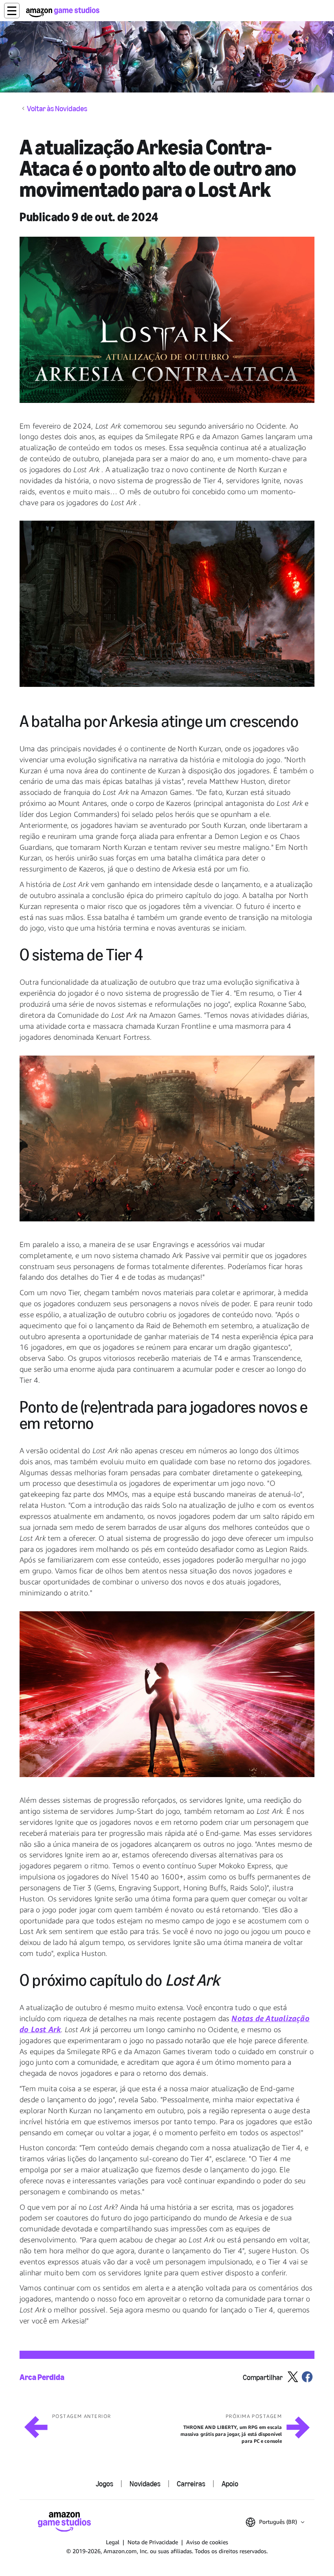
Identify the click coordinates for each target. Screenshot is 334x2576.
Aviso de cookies (207, 2542)
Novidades (145, 2484)
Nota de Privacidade (153, 2542)
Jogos (104, 2484)
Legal (113, 2542)
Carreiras (191, 2484)
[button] (12, 11)
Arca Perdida (42, 2377)
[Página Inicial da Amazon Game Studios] (63, 12)
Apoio (230, 2484)
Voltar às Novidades (57, 109)
